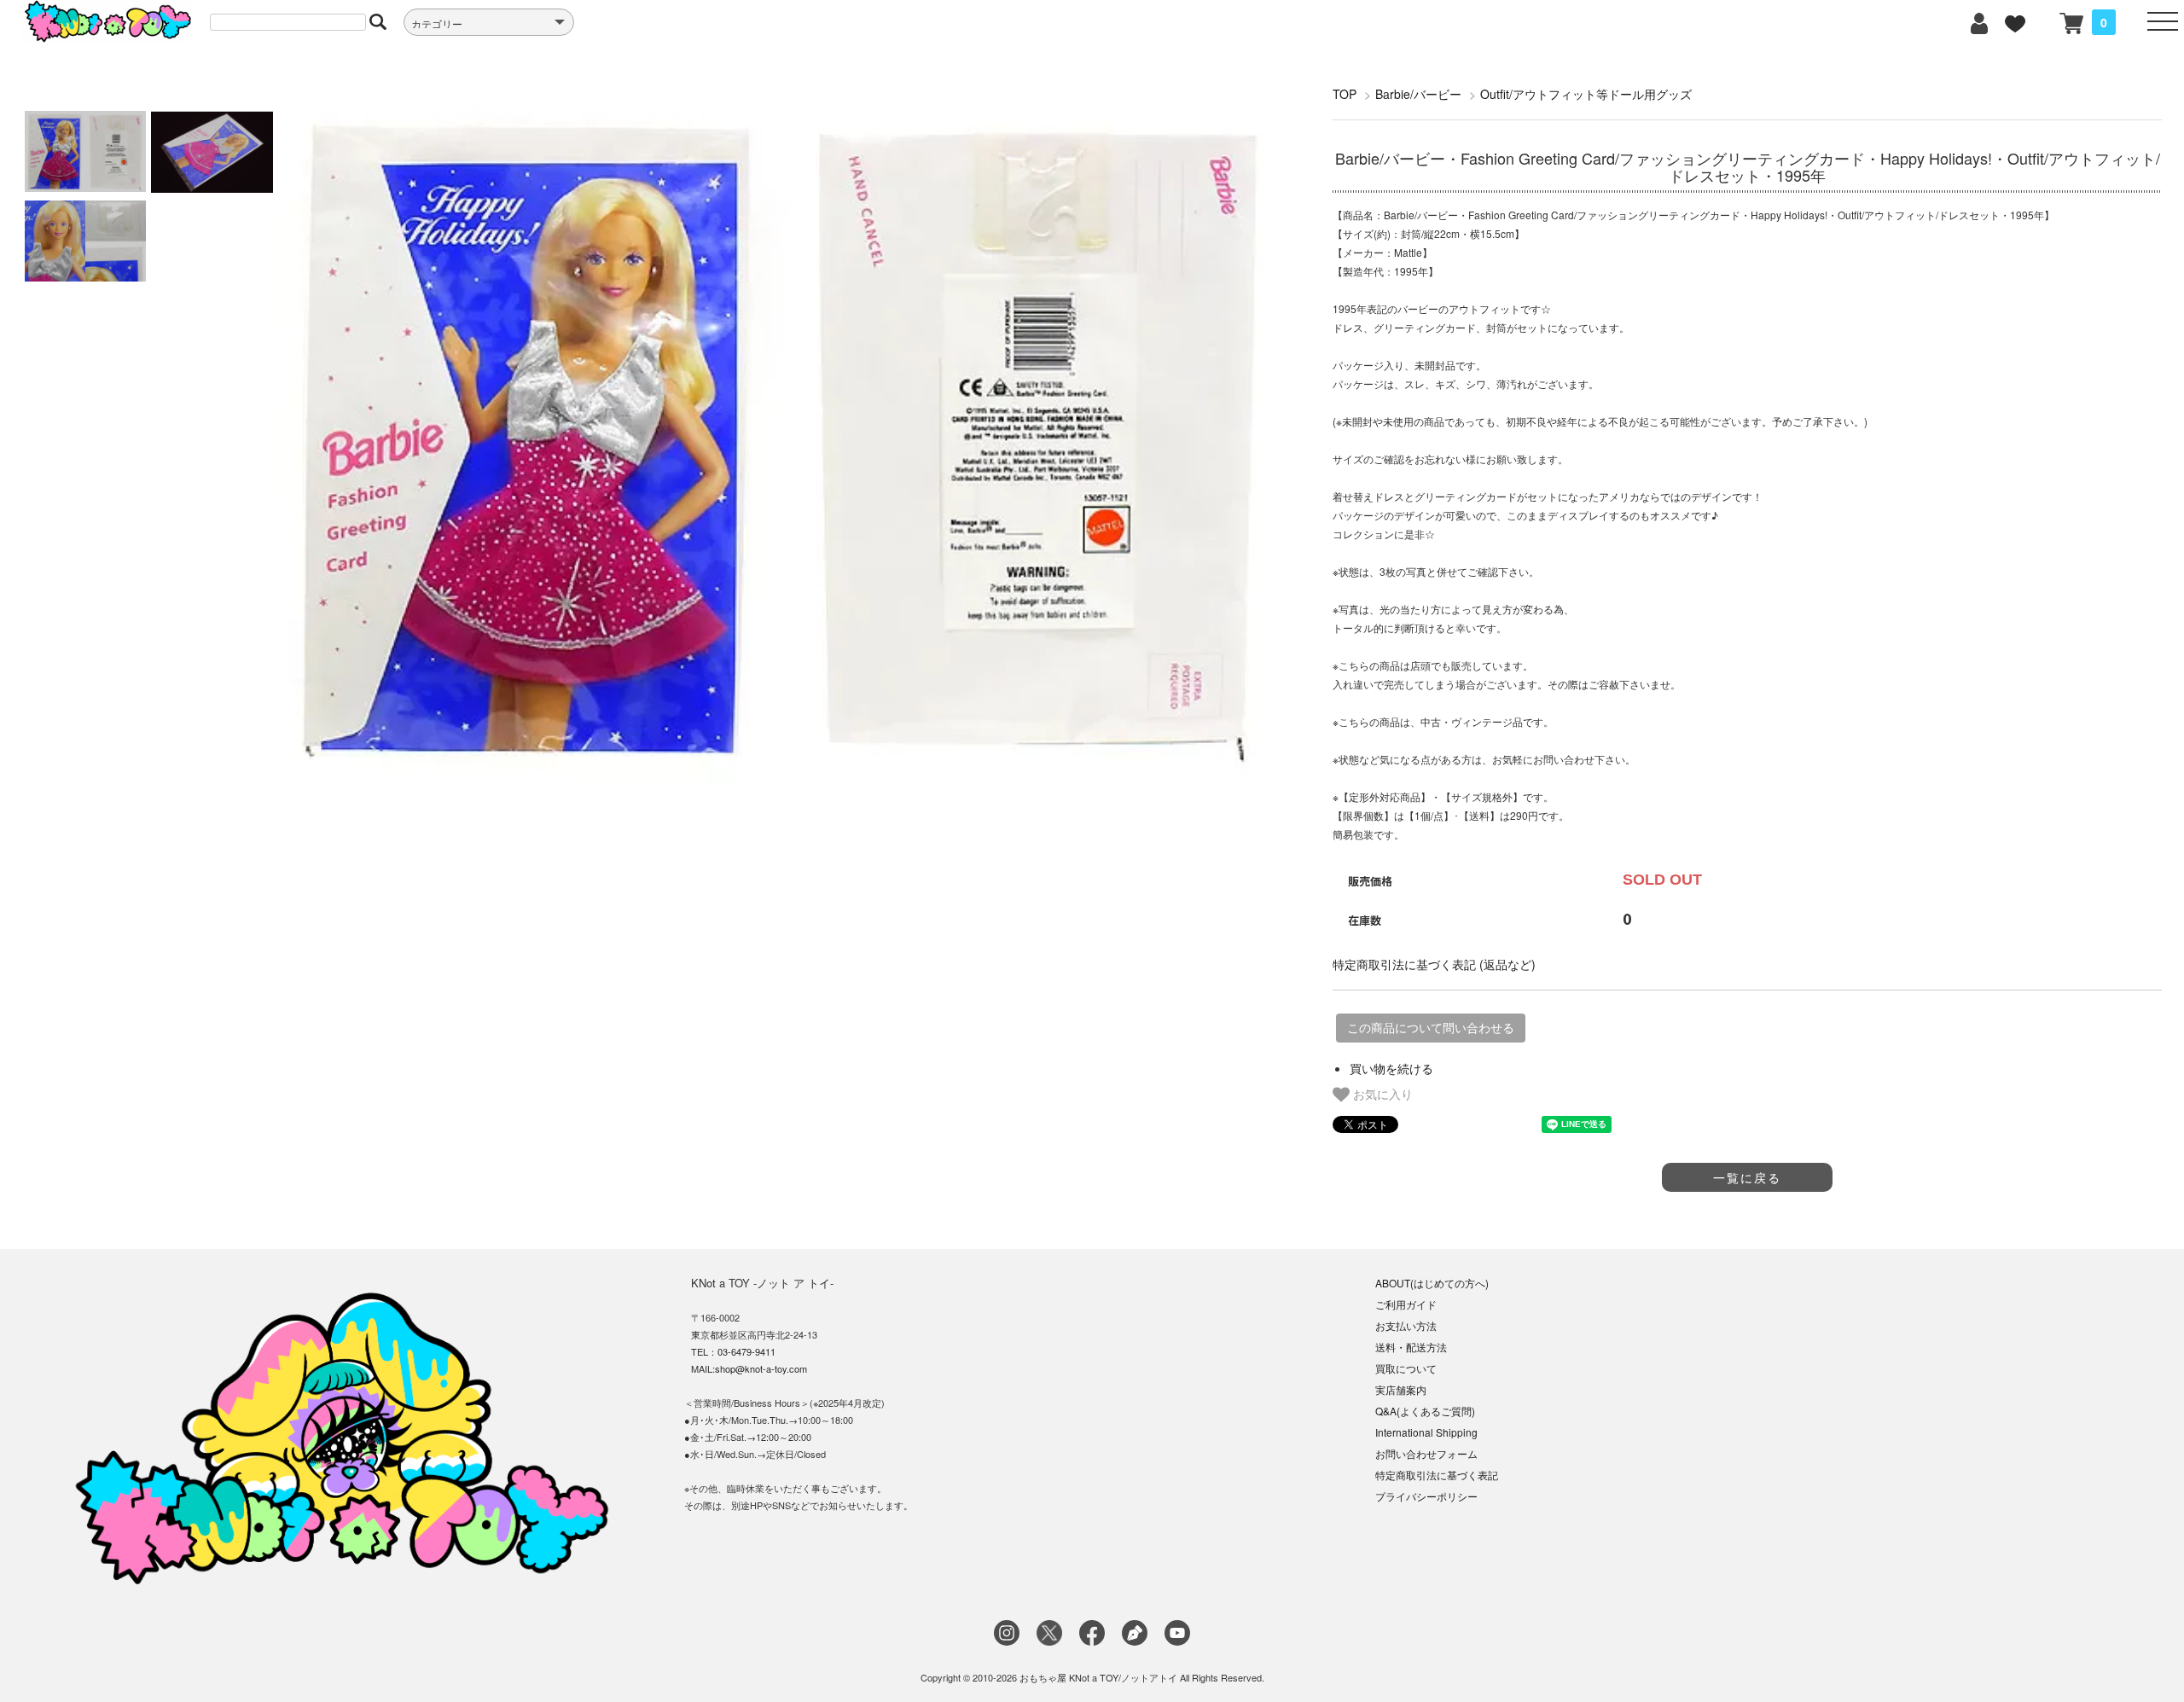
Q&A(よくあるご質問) (1425, 1411)
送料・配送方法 (1411, 1347)
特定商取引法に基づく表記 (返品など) (1434, 964)
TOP (1345, 94)
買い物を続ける (1391, 1068)
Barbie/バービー (1418, 94)
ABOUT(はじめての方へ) (1432, 1283)
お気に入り (1381, 1094)
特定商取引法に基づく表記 (1437, 1475)
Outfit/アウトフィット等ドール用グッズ (1586, 94)
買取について (1406, 1368)
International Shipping (1426, 1432)
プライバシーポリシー (1426, 1496)
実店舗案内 (1401, 1389)
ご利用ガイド (1406, 1304)
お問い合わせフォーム (1426, 1453)
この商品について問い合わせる (1431, 1028)
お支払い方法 (1406, 1325)
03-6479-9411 (746, 1351)
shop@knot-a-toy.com (761, 1368)
